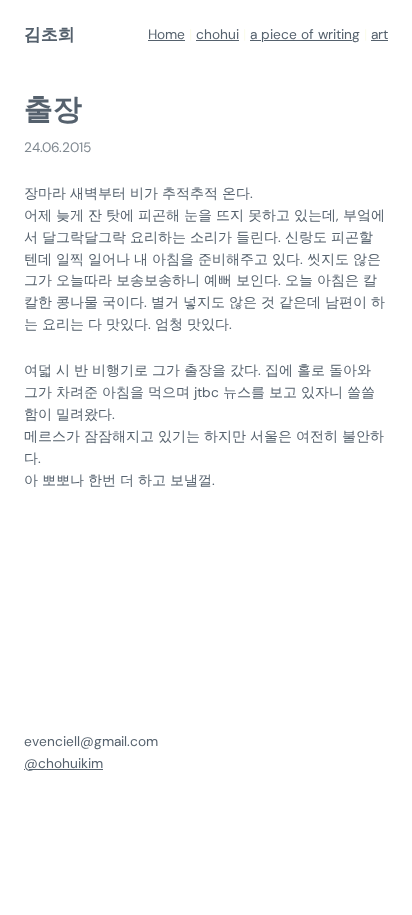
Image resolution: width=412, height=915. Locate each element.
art (379, 34)
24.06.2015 (57, 147)
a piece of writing (305, 34)
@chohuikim (63, 763)
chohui (217, 34)
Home (166, 34)
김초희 (49, 34)
